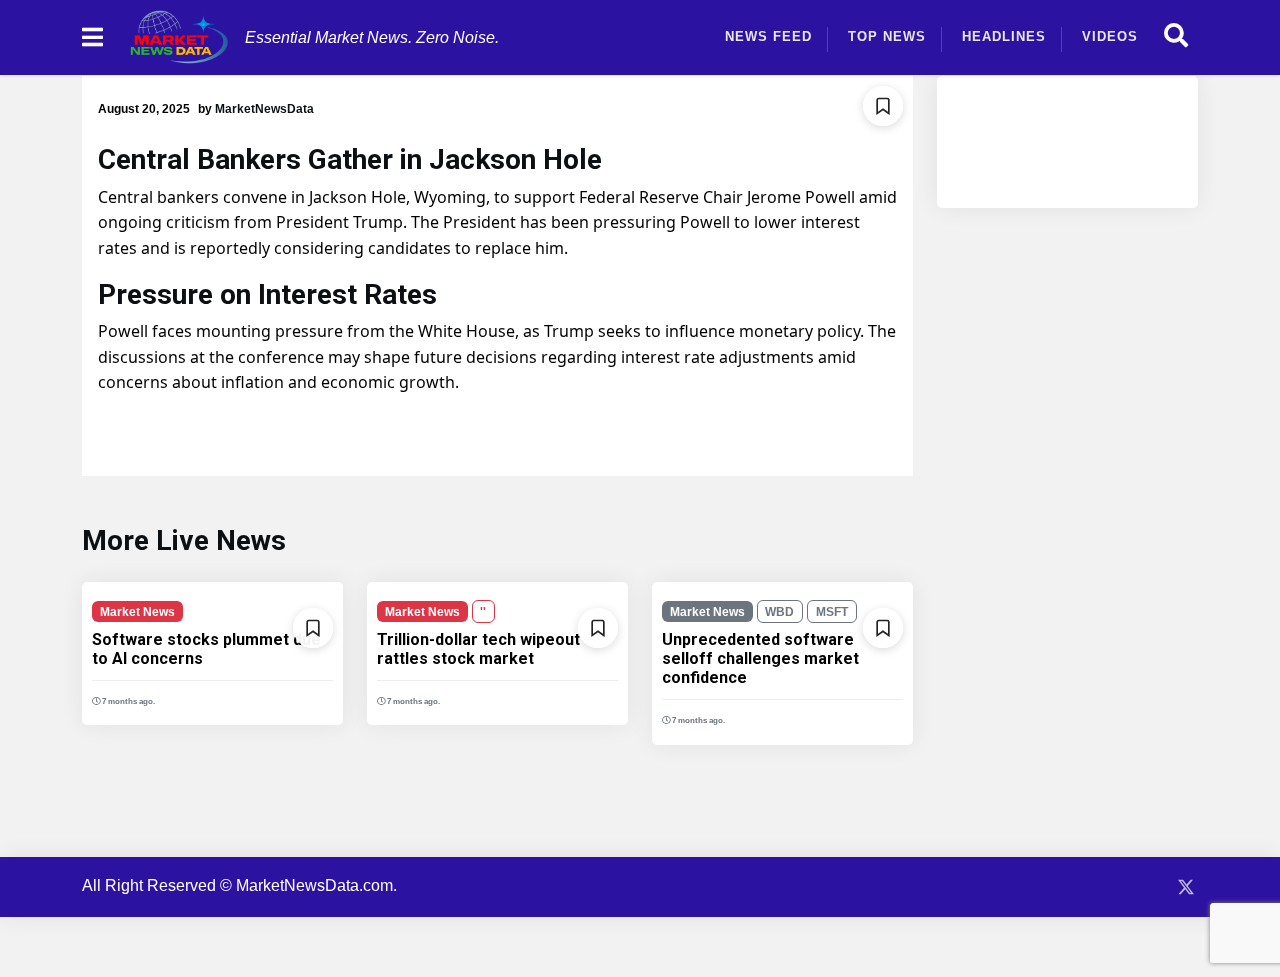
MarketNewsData (264, 109)
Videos (1110, 36)
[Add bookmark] (883, 106)
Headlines (1004, 36)
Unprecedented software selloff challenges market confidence (760, 658)
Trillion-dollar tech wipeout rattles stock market (478, 649)
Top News (887, 36)
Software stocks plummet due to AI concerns (206, 649)
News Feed (768, 36)
